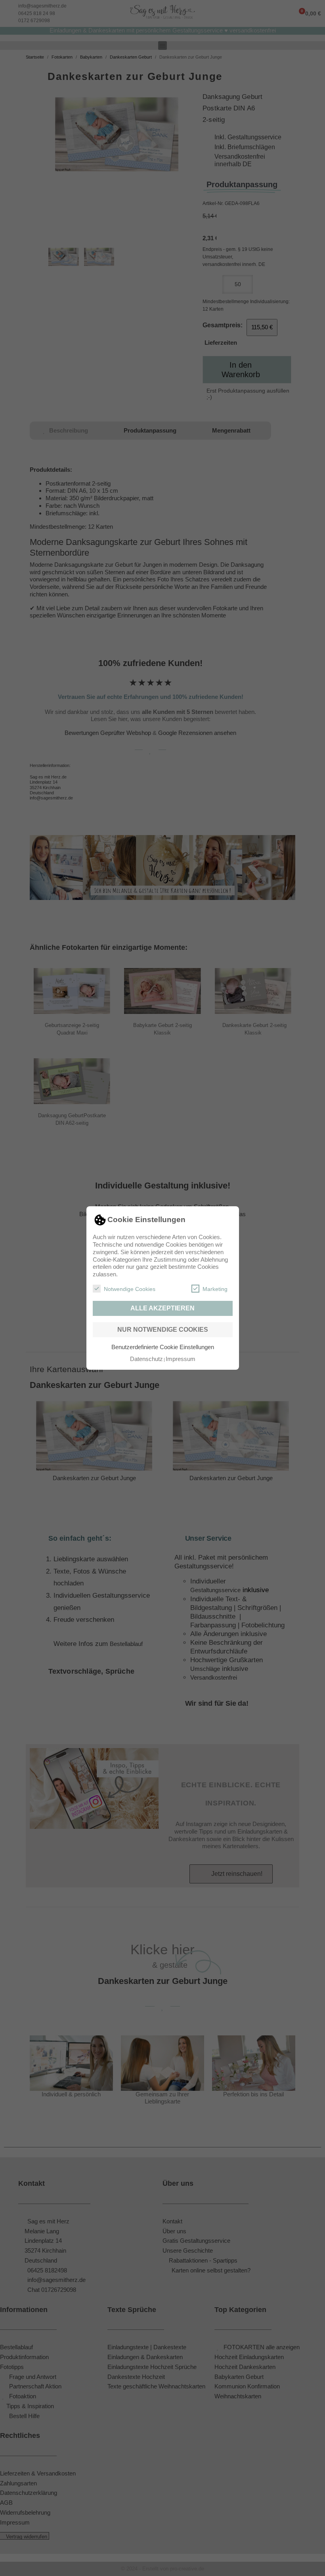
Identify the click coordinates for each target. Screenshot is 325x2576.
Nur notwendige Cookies (163, 1330)
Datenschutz (146, 1359)
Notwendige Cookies (130, 1289)
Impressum (181, 1359)
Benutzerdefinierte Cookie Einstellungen (163, 1347)
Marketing (215, 1289)
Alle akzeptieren (162, 1308)
